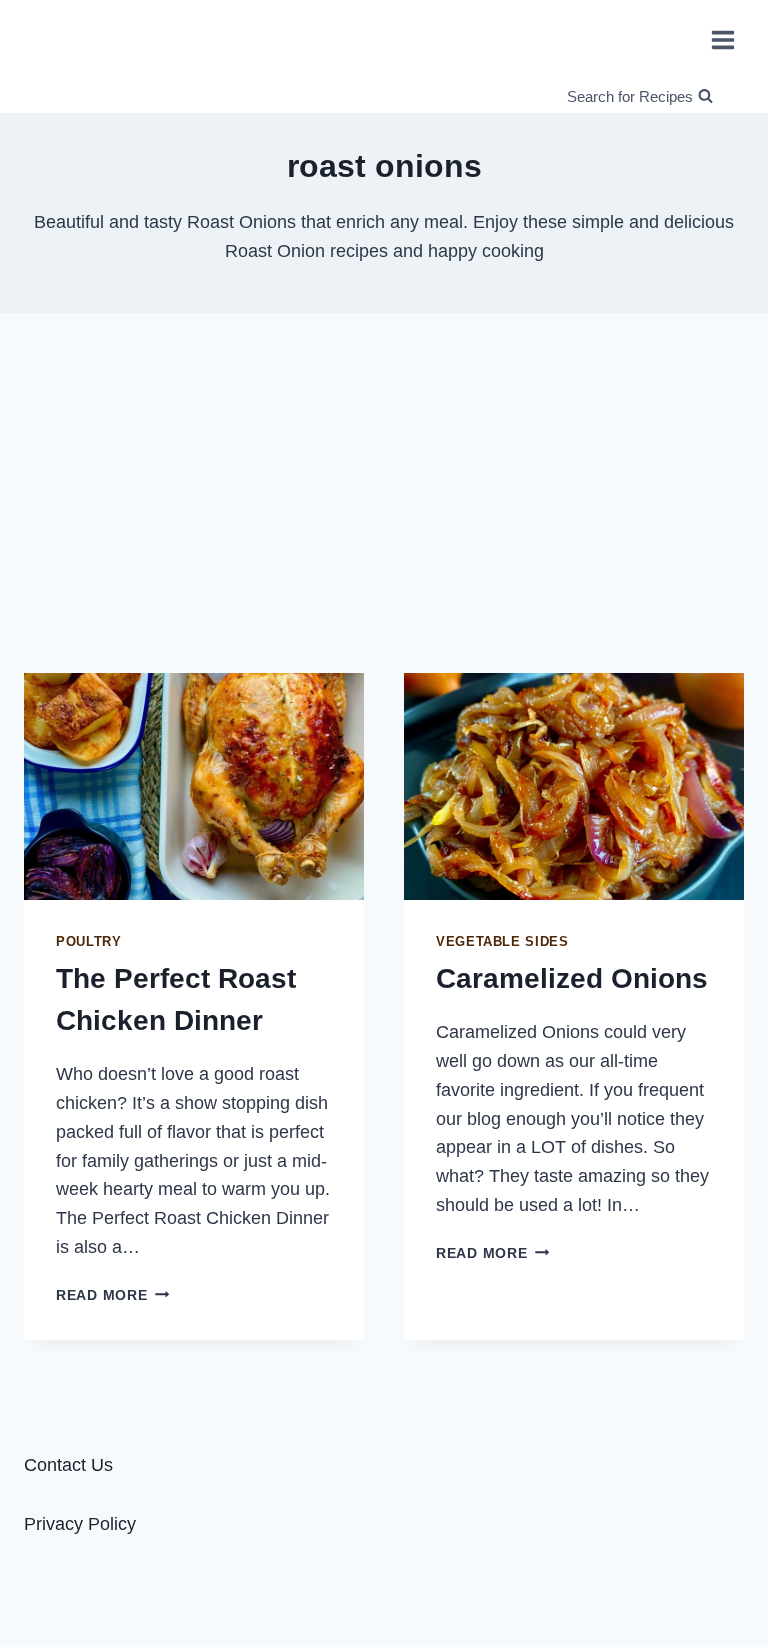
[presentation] (194, 786)
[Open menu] (722, 39)
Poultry (88, 942)
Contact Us (68, 1465)
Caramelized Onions (572, 978)
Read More (112, 1295)
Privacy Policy (80, 1524)
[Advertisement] (384, 485)
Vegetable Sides (502, 942)
